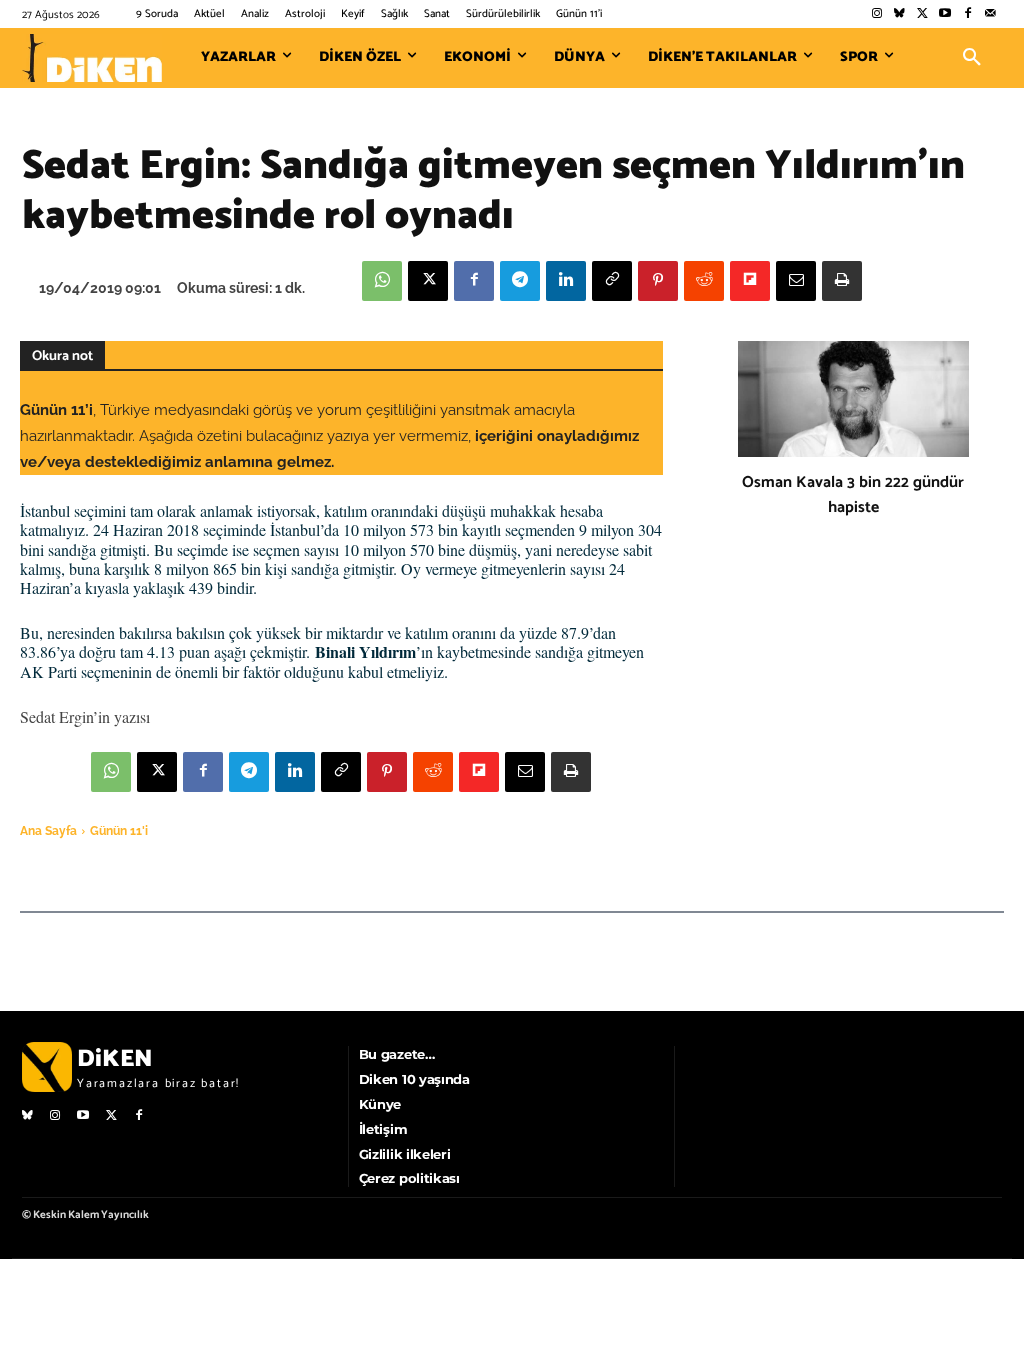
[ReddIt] (704, 281)
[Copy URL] (612, 281)
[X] (428, 281)
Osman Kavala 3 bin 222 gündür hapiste (853, 495)
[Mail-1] (990, 14)
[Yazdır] (842, 281)
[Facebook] (967, 14)
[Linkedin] (566, 281)
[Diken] (92, 58)
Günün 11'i (119, 831)
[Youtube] (945, 14)
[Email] (796, 281)
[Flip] (750, 281)
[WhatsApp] (382, 281)
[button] (972, 58)
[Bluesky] (899, 14)
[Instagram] (876, 14)
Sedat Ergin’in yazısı (85, 716)
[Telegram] (520, 281)
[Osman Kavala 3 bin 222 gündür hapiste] (853, 399)
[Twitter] (922, 14)
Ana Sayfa (48, 831)
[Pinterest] (658, 281)
